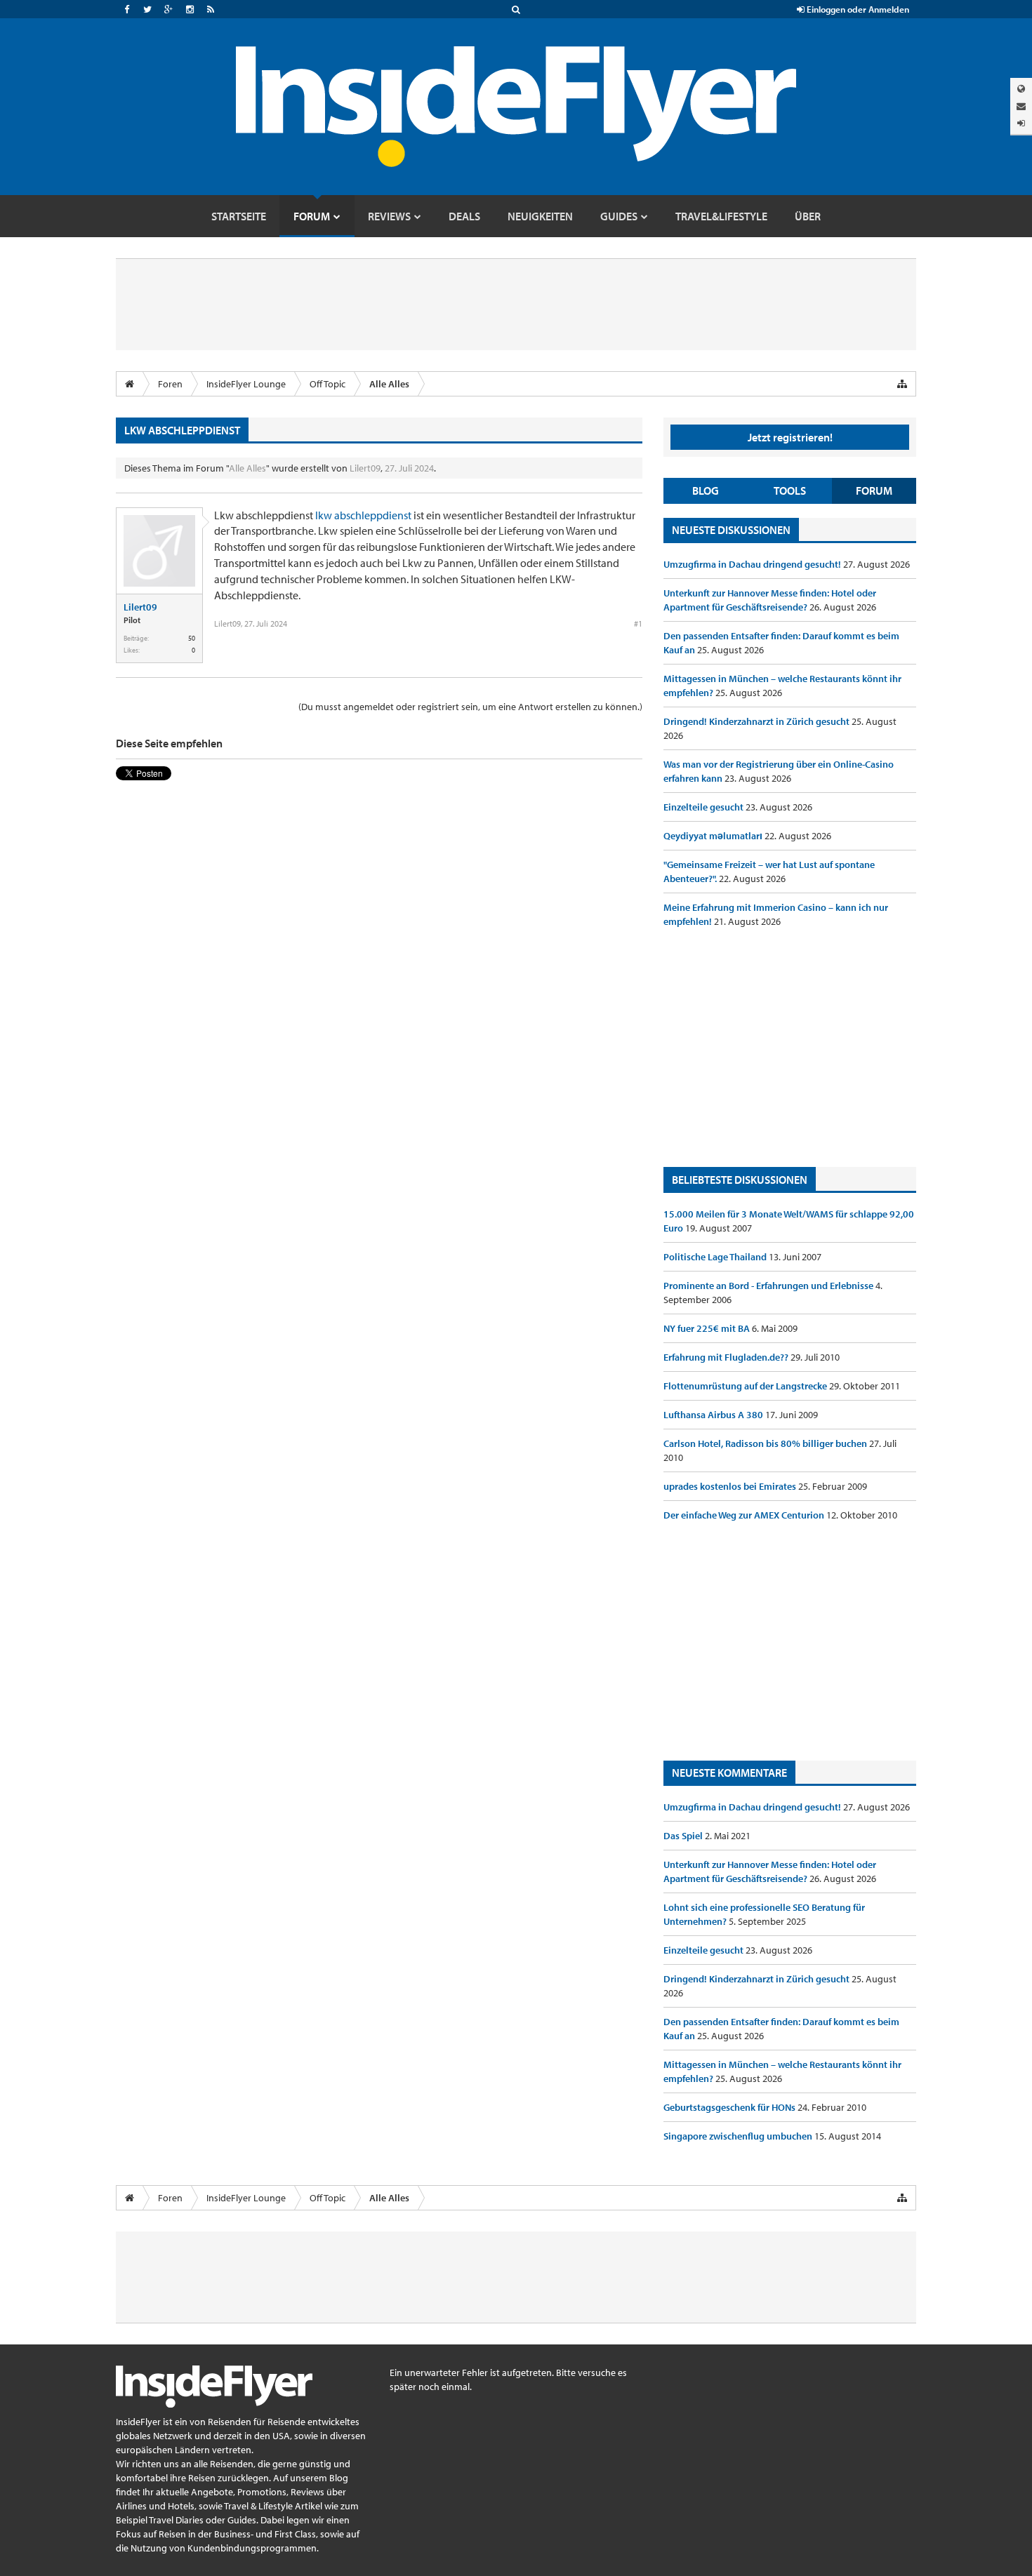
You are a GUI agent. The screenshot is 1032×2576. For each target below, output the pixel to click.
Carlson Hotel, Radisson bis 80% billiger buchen (766, 1443)
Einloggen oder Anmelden (857, 9)
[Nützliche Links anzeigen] (902, 384)
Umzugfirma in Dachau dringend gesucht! (753, 564)
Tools (790, 490)
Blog (706, 490)
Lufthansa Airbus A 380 (714, 1415)
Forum (874, 490)
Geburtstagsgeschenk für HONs (730, 2107)
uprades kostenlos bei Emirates (731, 1486)
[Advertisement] (790, 1048)
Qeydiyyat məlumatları (714, 836)
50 (192, 638)
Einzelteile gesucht (704, 807)
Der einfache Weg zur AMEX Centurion (745, 1515)
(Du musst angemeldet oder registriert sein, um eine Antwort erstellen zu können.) (470, 707)
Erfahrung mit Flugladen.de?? (727, 1357)
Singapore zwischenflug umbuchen (739, 2136)
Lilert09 (365, 468)
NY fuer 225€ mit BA (708, 1328)
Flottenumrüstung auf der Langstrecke (746, 1386)
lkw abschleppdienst (363, 515)
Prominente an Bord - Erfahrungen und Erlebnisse (769, 1286)
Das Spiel (684, 1836)
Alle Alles (247, 468)
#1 (638, 623)
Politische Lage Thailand (716, 1257)
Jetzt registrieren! (790, 437)
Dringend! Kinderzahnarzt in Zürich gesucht (758, 721)
